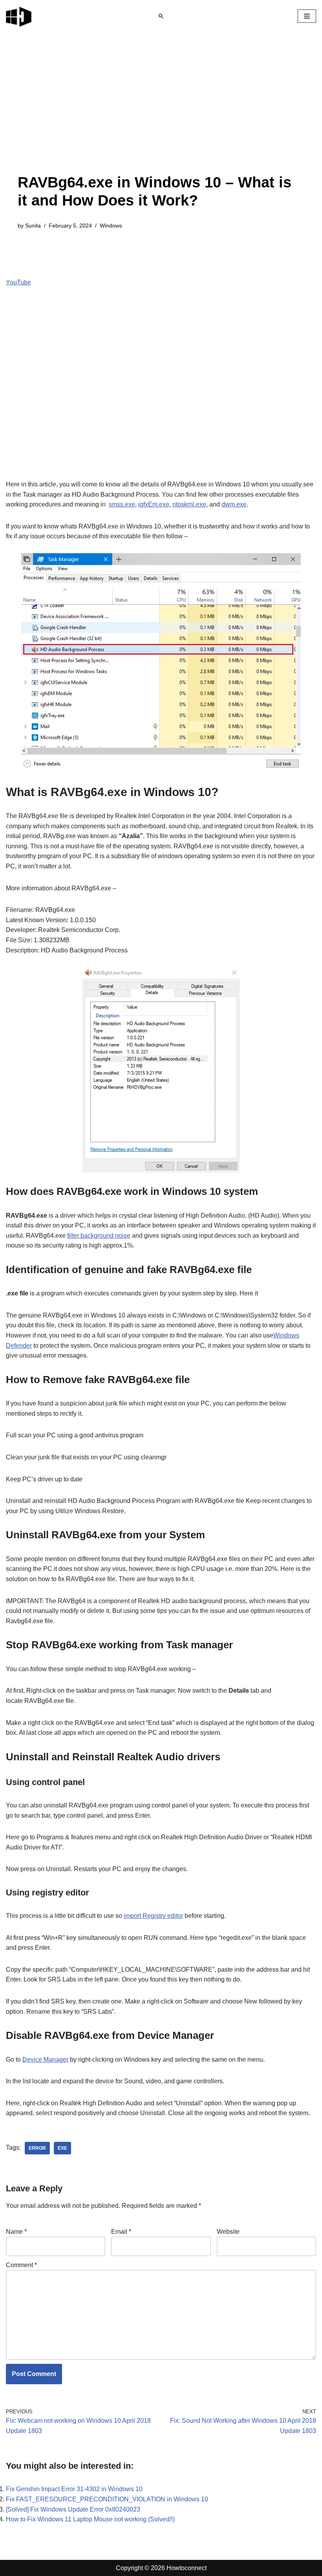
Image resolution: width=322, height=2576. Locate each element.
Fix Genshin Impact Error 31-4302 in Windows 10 (74, 2489)
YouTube (18, 282)
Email (121, 2232)
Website (228, 2232)
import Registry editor (153, 1916)
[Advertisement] (161, 115)
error (37, 2148)
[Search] (161, 16)
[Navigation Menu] (307, 16)
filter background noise (99, 1236)
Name (16, 2232)
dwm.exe (234, 504)
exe (62, 2148)
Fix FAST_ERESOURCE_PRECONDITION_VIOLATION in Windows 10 (107, 2499)
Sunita (33, 226)
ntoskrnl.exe (189, 504)
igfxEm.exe (154, 504)
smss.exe (122, 504)
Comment (21, 2265)
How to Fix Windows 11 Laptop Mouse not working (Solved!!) (90, 2519)
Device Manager (45, 2060)
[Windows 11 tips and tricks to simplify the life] (19, 16)
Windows (111, 226)
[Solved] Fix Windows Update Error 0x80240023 (73, 2509)
